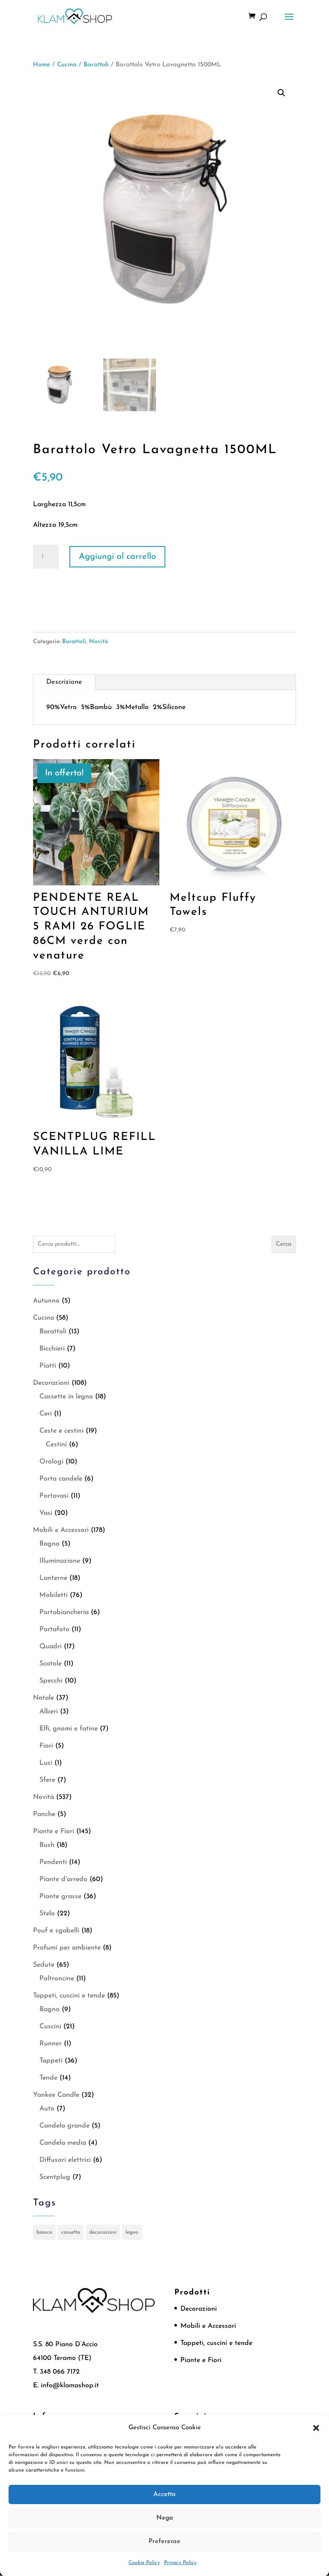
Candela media (63, 2143)
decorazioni (103, 2232)
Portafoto (54, 1629)
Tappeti (51, 2061)
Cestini (56, 1445)
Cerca (284, 1244)
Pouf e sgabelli (56, 1931)
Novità (99, 642)
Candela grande (64, 2126)
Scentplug (55, 2177)
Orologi (51, 1462)
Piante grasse (60, 1896)
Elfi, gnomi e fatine (69, 1729)
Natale (43, 1698)
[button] (316, 2428)
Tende (48, 2078)
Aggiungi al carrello (117, 557)
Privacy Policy (180, 2563)
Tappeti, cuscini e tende (69, 1996)
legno (132, 2232)
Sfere (47, 1780)
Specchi (51, 1681)
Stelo (47, 1914)
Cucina (67, 65)
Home (42, 65)
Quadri (51, 1647)
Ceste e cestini (61, 1431)
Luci (46, 1763)
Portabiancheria (64, 1612)
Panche (44, 1814)
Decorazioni (51, 1383)
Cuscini (50, 2027)
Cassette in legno (66, 1397)
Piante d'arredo (63, 1879)
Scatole (51, 1664)
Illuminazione (60, 1561)
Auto (47, 2109)
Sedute (44, 1965)
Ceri (46, 1414)
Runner (51, 2044)
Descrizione (64, 682)
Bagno (49, 1544)
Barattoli (96, 65)
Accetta (164, 2494)
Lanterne (53, 1578)
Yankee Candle (56, 2095)
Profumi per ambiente (67, 1948)
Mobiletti (54, 1595)
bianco (44, 2232)
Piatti (48, 1366)
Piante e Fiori (54, 1831)
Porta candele (61, 1479)
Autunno (46, 1301)
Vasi (46, 1513)
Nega (165, 2518)
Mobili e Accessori (61, 1530)
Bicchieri (52, 1349)
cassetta (71, 2232)
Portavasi (54, 1496)
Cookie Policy (144, 2563)
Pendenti (53, 1862)
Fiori (46, 1746)
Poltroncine (57, 1979)
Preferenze (164, 2542)
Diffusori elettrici (65, 2160)
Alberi (49, 1712)
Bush (47, 1845)
